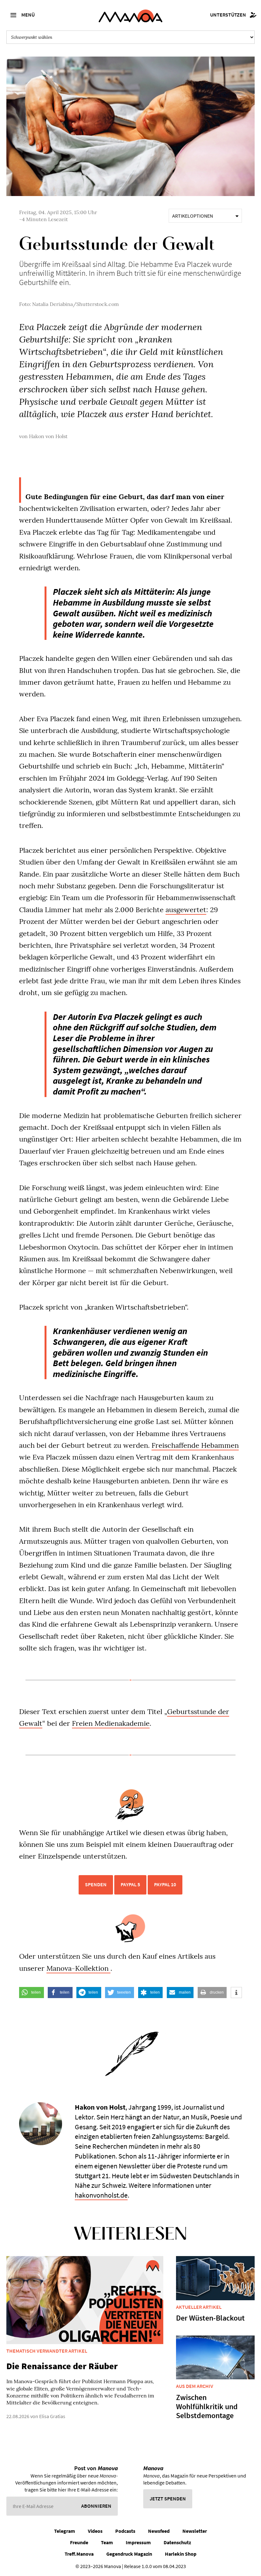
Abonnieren (96, 2506)
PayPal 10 (165, 1884)
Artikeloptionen (193, 216)
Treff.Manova (79, 2554)
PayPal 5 (130, 1884)
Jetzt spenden (168, 2498)
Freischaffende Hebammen (195, 1445)
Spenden (96, 1884)
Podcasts (125, 2531)
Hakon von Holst (48, 436)
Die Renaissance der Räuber (62, 2366)
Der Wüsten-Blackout (210, 2318)
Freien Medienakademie (111, 1723)
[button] (32, 1993)
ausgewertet (186, 910)
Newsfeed (159, 2531)
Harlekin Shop (181, 2554)
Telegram (65, 2531)
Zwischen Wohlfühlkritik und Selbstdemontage (207, 2407)
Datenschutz (177, 2542)
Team (107, 2542)
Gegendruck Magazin (129, 2554)
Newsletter (195, 2531)
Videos (95, 2531)
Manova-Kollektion (78, 1968)
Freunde (79, 2542)
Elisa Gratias (52, 2416)
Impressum (138, 2542)
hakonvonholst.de (101, 2195)
